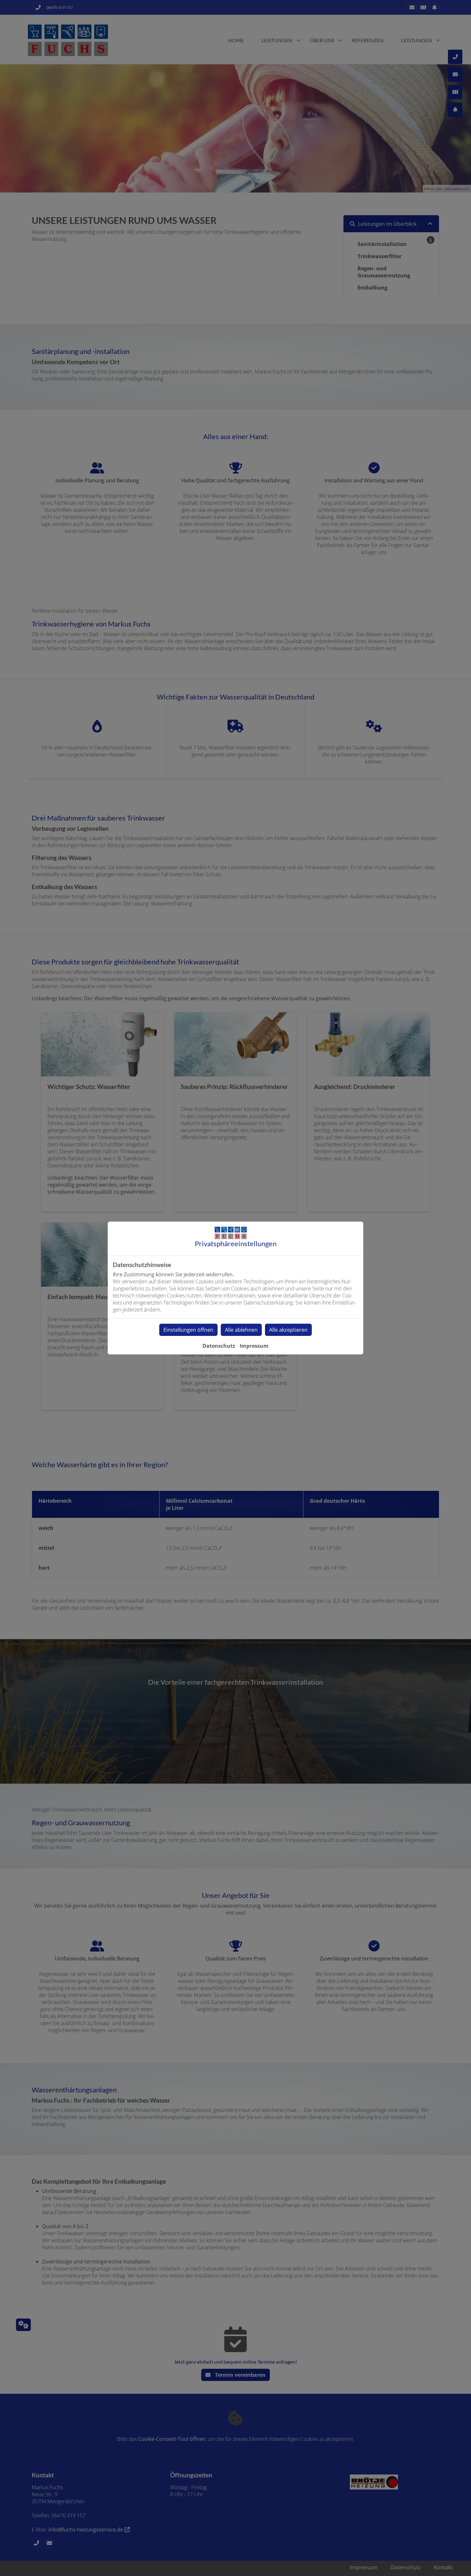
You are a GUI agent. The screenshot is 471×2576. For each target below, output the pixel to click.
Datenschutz (219, 1346)
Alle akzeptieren (288, 1330)
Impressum (254, 1346)
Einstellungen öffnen (188, 1330)
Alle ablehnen (241, 1330)
